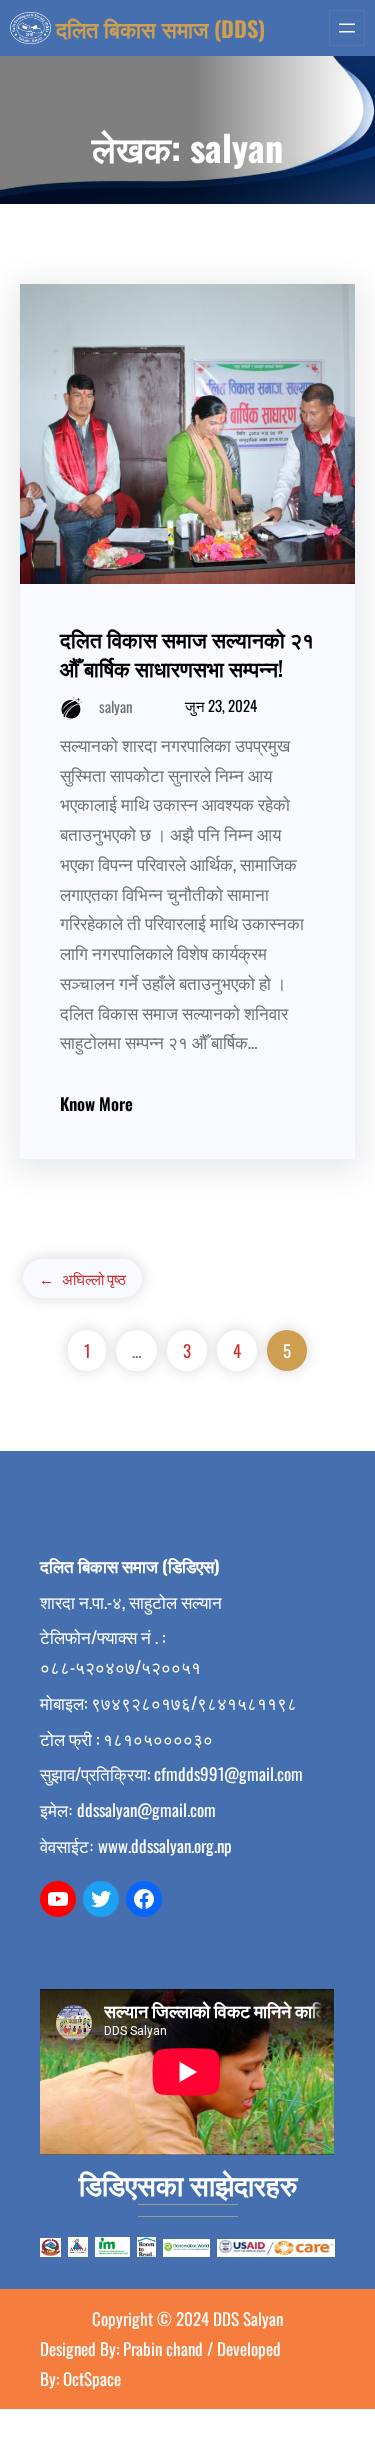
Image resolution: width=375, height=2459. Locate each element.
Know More (96, 1103)
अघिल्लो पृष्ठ (82, 1278)
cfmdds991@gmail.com (228, 1773)
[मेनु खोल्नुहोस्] (347, 28)
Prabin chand (165, 2348)
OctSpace (90, 2378)
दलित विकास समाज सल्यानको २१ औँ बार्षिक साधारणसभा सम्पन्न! (187, 653)
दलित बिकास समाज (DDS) (160, 28)
